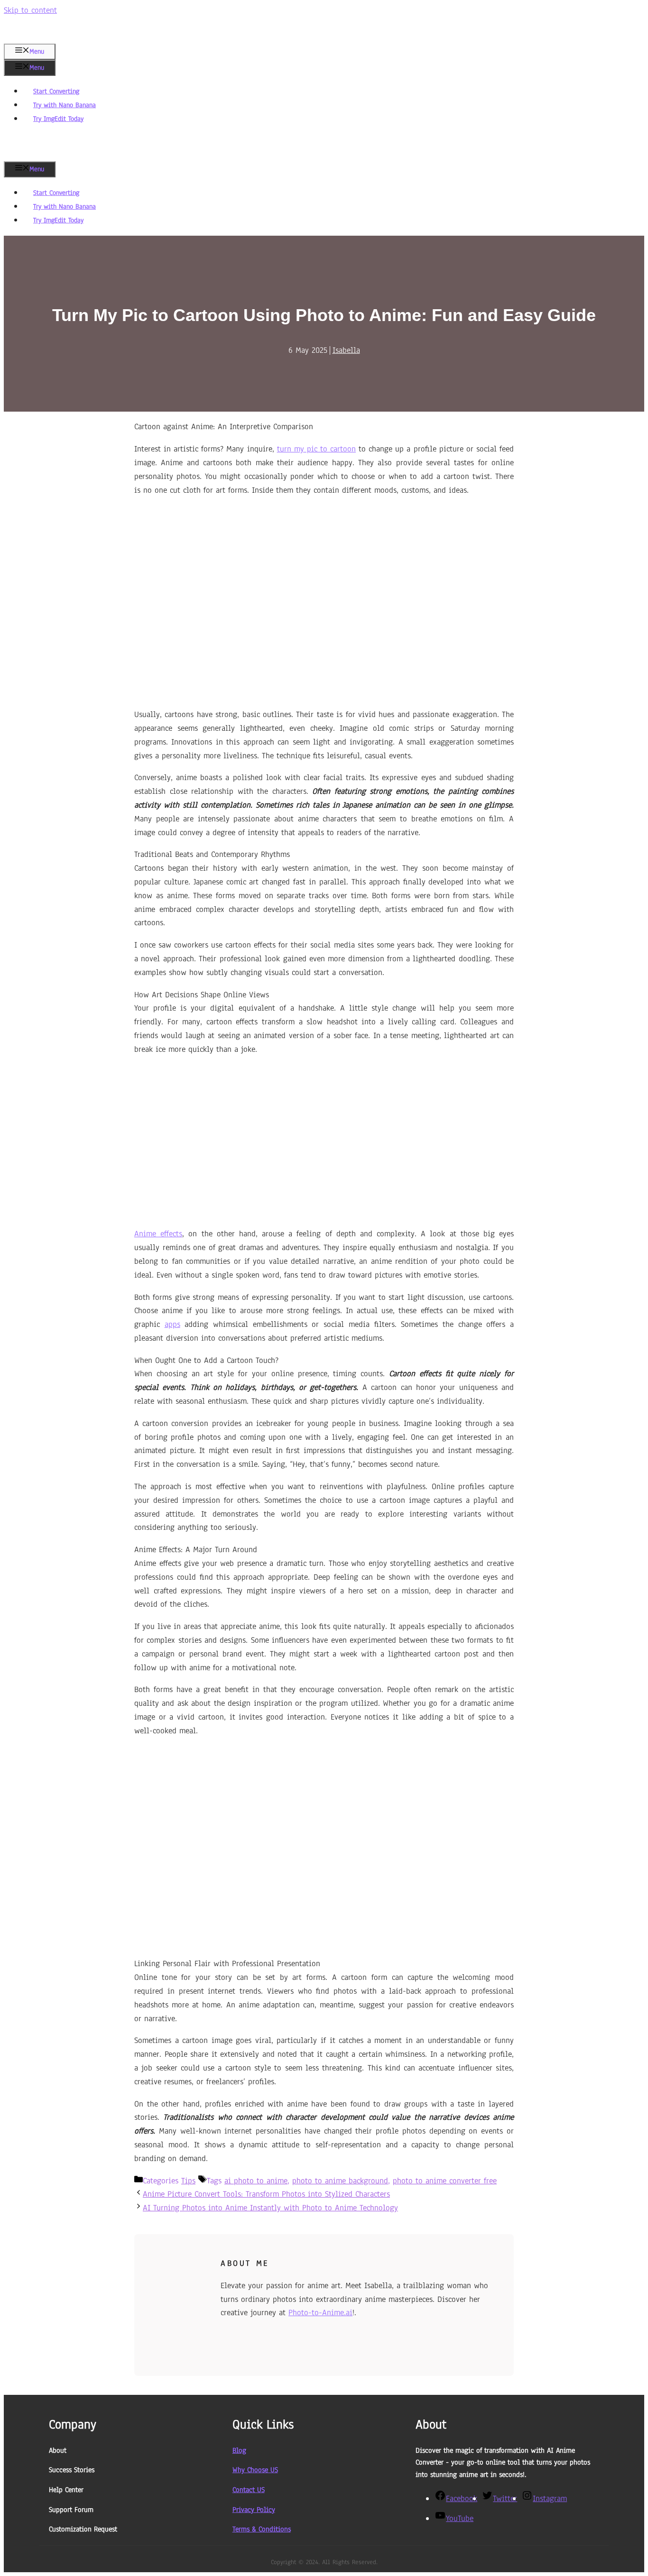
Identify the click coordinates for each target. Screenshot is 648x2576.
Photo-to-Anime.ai (320, 2313)
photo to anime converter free (445, 2181)
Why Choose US (255, 2470)
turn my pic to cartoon (316, 449)
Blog (239, 2450)
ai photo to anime (256, 2181)
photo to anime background (340, 2181)
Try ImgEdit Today (58, 119)
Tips (188, 2181)
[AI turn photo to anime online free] (38, 155)
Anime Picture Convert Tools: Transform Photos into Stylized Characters (266, 2194)
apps (172, 1324)
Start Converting (56, 91)
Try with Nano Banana (65, 105)
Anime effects (158, 1234)
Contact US (249, 2490)
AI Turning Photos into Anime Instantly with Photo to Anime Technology (270, 2208)
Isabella (346, 350)
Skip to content (30, 10)
